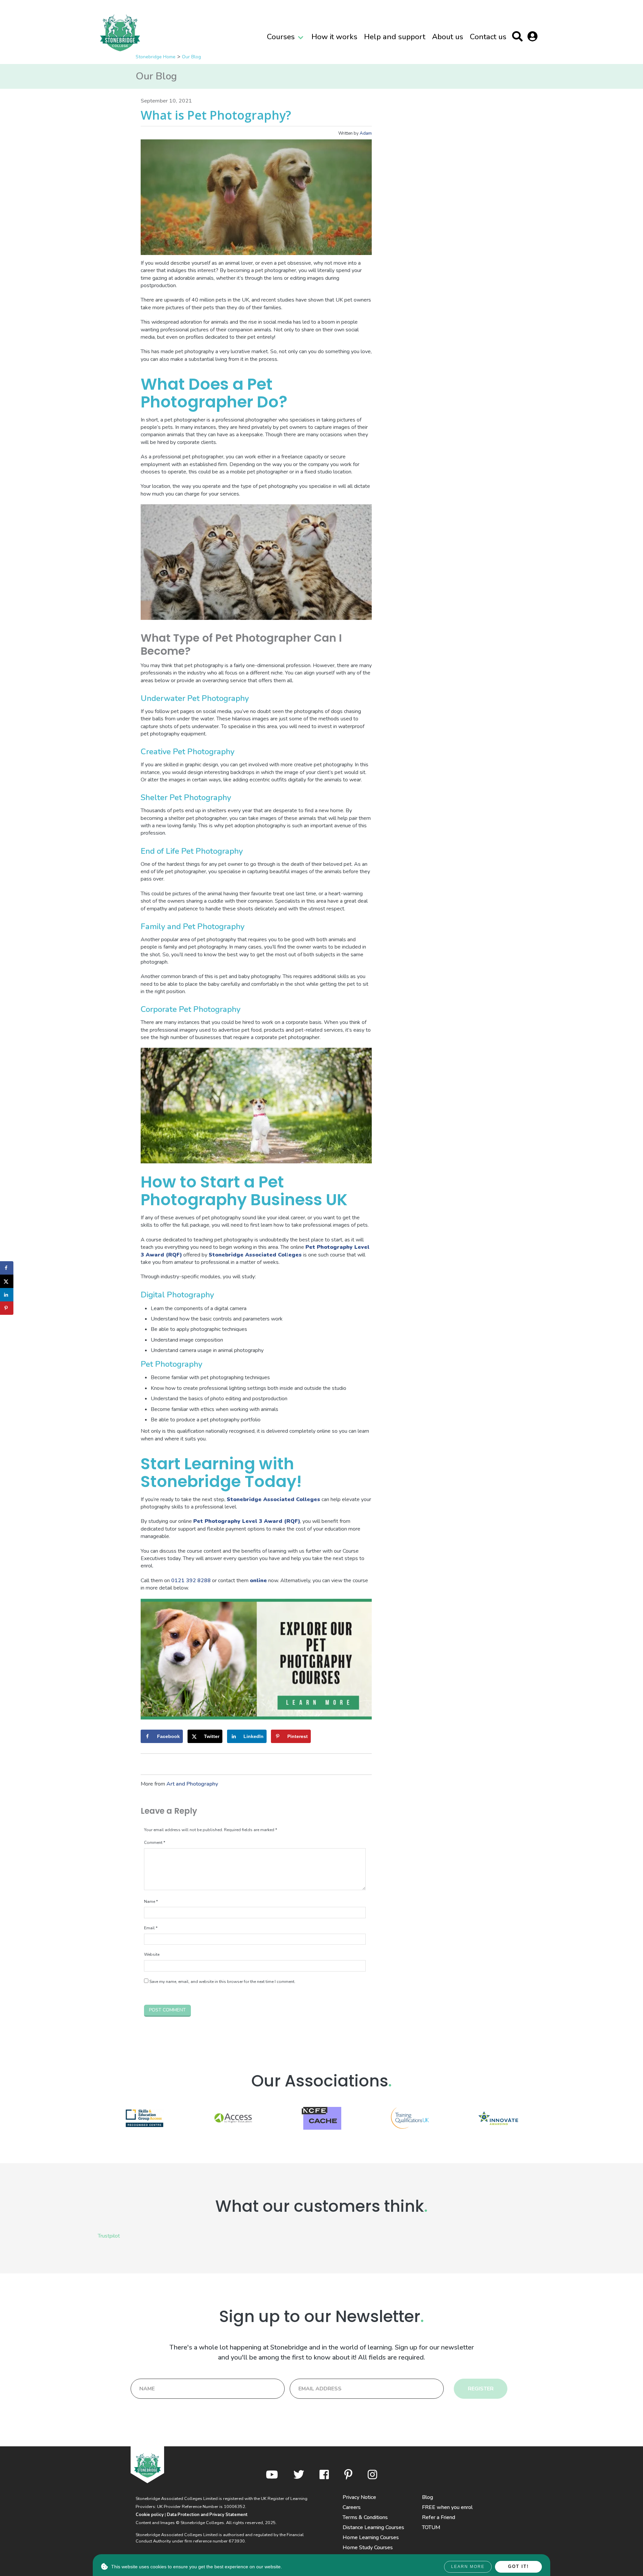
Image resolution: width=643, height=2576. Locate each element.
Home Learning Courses (371, 2537)
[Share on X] (7, 1281)
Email (151, 1928)
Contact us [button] (488, 37)
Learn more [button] (468, 2567)
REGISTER (481, 2389)
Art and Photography (192, 1784)
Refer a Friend (439, 2517)
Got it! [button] (518, 2566)
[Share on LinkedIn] (7, 1295)
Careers (352, 2507)
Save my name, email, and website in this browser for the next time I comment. (222, 1982)
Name (151, 1902)
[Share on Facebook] (7, 1268)
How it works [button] (334, 37)
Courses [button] (281, 37)
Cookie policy (150, 2515)
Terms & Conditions (365, 2517)
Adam (366, 133)
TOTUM (431, 2527)
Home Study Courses (368, 2548)
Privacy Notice (359, 2497)
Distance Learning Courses (373, 2527)
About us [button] (448, 37)
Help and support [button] (395, 37)
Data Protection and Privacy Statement (207, 2515)
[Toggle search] (519, 38)
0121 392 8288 (191, 1581)
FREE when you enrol (447, 2507)
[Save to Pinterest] (7, 1308)
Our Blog (191, 57)
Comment (155, 1843)
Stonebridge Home (156, 57)
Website (152, 1954)
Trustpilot (109, 2236)
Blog (427, 2497)
